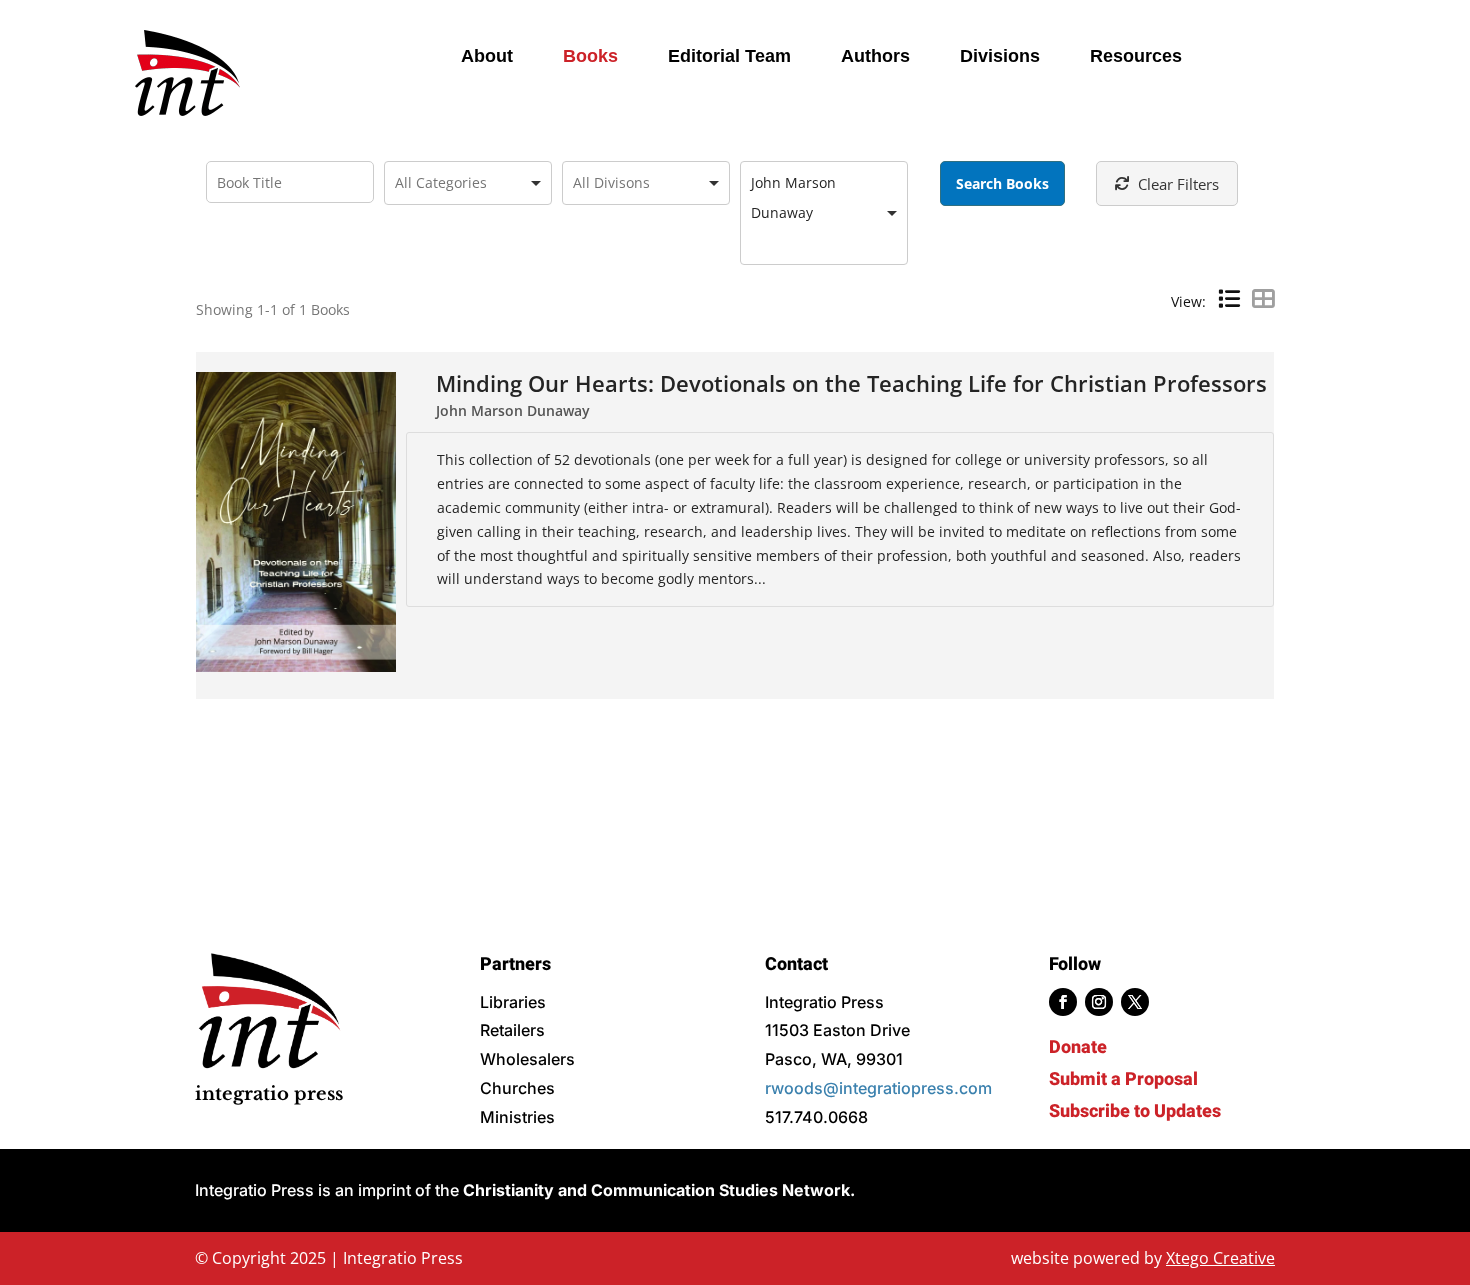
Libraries (513, 1002)
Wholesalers (527, 1059)
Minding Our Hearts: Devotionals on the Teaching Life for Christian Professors (851, 384)
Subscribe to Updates (1135, 1111)
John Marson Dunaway (513, 410)
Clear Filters (1178, 184)
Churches (517, 1088)
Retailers (512, 1030)
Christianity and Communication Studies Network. (659, 1190)
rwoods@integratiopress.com (878, 1088)
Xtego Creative (1220, 1258)
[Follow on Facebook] (1063, 1002)
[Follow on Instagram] (1099, 1002)
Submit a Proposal (1123, 1079)
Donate (1078, 1047)
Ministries (517, 1117)
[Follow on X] (1135, 1002)
